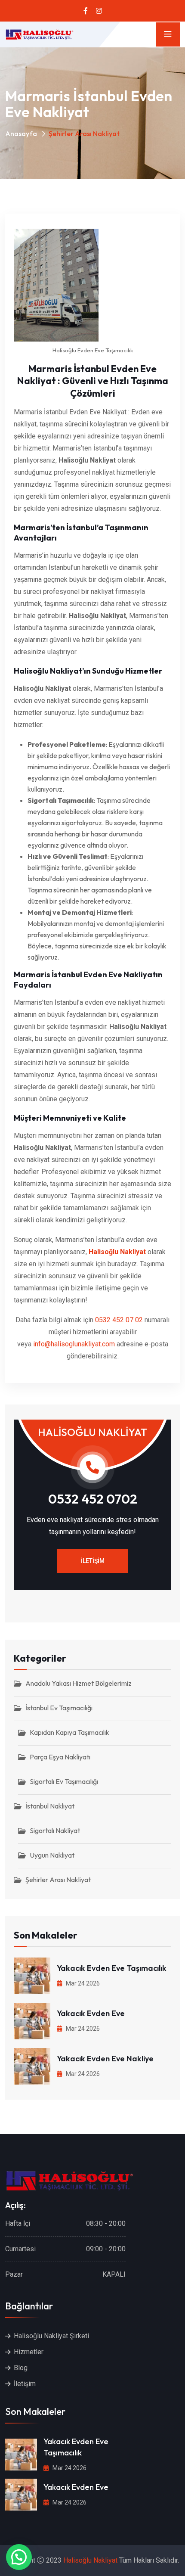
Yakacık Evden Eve (91, 2013)
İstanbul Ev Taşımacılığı (59, 1708)
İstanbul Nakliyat (50, 1806)
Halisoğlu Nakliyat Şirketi (51, 2336)
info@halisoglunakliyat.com (74, 1344)
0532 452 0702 (93, 1499)
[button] (19, 2557)
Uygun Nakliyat (52, 1855)
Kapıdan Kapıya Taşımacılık (69, 1732)
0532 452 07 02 (119, 1320)
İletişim (93, 1561)
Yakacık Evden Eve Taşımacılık (112, 1968)
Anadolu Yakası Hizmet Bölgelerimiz (79, 1683)
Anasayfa (21, 134)
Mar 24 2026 (82, 1983)
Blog (21, 2368)
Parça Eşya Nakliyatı (60, 1757)
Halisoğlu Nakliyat (117, 1252)
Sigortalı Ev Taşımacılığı (64, 1781)
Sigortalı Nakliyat (55, 1830)
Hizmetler (29, 2352)
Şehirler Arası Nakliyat (58, 1880)
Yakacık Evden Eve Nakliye (105, 2059)
